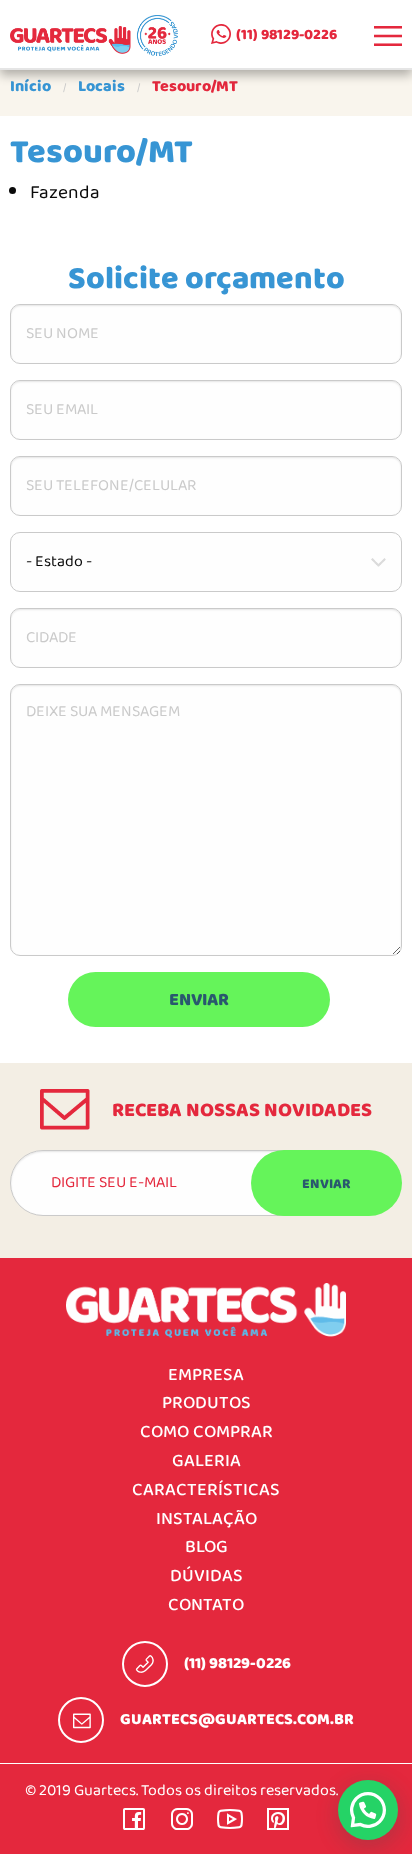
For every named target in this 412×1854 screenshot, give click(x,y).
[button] (368, 1810)
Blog (206, 1547)
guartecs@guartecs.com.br (237, 1720)
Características (206, 1490)
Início (30, 87)
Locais (101, 87)
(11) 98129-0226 (286, 35)
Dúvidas (206, 1576)
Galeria (206, 1461)
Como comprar (206, 1432)
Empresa (206, 1375)
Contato (206, 1605)
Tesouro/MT (195, 87)
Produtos (206, 1403)
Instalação (206, 1519)
